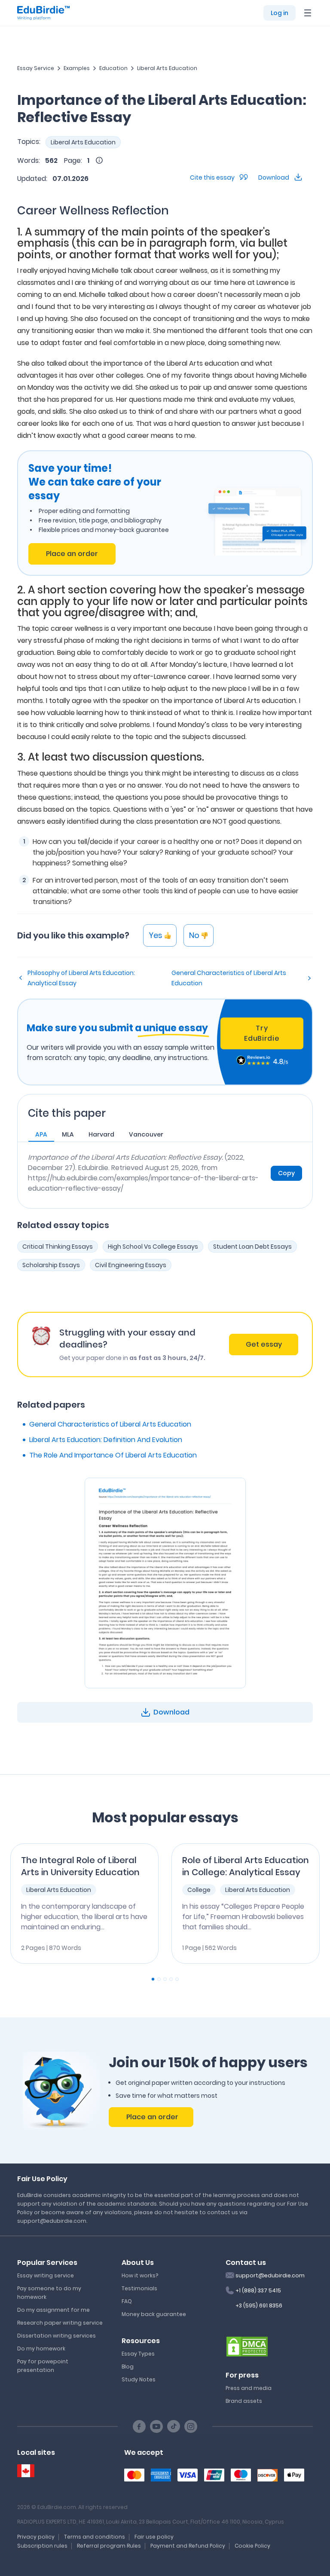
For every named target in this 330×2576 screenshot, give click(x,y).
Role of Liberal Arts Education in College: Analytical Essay (246, 1866)
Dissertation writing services (57, 2336)
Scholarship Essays (51, 1265)
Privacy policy (36, 2537)
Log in (280, 13)
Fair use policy (154, 2537)
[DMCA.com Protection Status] (247, 2346)
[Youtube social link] (156, 2426)
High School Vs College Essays (153, 1247)
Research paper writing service (60, 2323)
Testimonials (139, 2288)
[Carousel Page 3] (165, 1979)
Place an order (72, 554)
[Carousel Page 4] (171, 1979)
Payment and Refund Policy (188, 2546)
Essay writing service (46, 2275)
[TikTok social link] (174, 2426)
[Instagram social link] (191, 2426)
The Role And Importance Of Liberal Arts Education (113, 1455)
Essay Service (36, 68)
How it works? (140, 2275)
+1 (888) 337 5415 (258, 2290)
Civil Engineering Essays (131, 1265)
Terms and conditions (95, 2537)
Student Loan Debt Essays (252, 1247)
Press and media (249, 2388)
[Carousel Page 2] (159, 1979)
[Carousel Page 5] (177, 1979)
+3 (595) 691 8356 (259, 2306)
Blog (128, 2367)
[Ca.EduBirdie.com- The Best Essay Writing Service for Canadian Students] (26, 2471)
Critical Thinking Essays (58, 1247)
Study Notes (139, 2379)
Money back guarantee (154, 2314)
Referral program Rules (109, 2546)
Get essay (264, 1344)
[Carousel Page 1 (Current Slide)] (153, 1979)
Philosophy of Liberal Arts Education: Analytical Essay (81, 978)
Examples (77, 68)
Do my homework (41, 2348)
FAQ (127, 2301)
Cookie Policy (252, 2546)
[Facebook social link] (139, 2426)
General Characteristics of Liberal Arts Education (229, 978)
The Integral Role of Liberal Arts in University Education (80, 1866)
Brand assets (244, 2401)
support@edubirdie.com (270, 2275)
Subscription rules (42, 2546)
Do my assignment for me (53, 2310)
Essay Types (138, 2354)
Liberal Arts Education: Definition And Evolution (106, 1440)
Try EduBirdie (262, 1033)
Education (113, 68)
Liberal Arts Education (167, 68)
